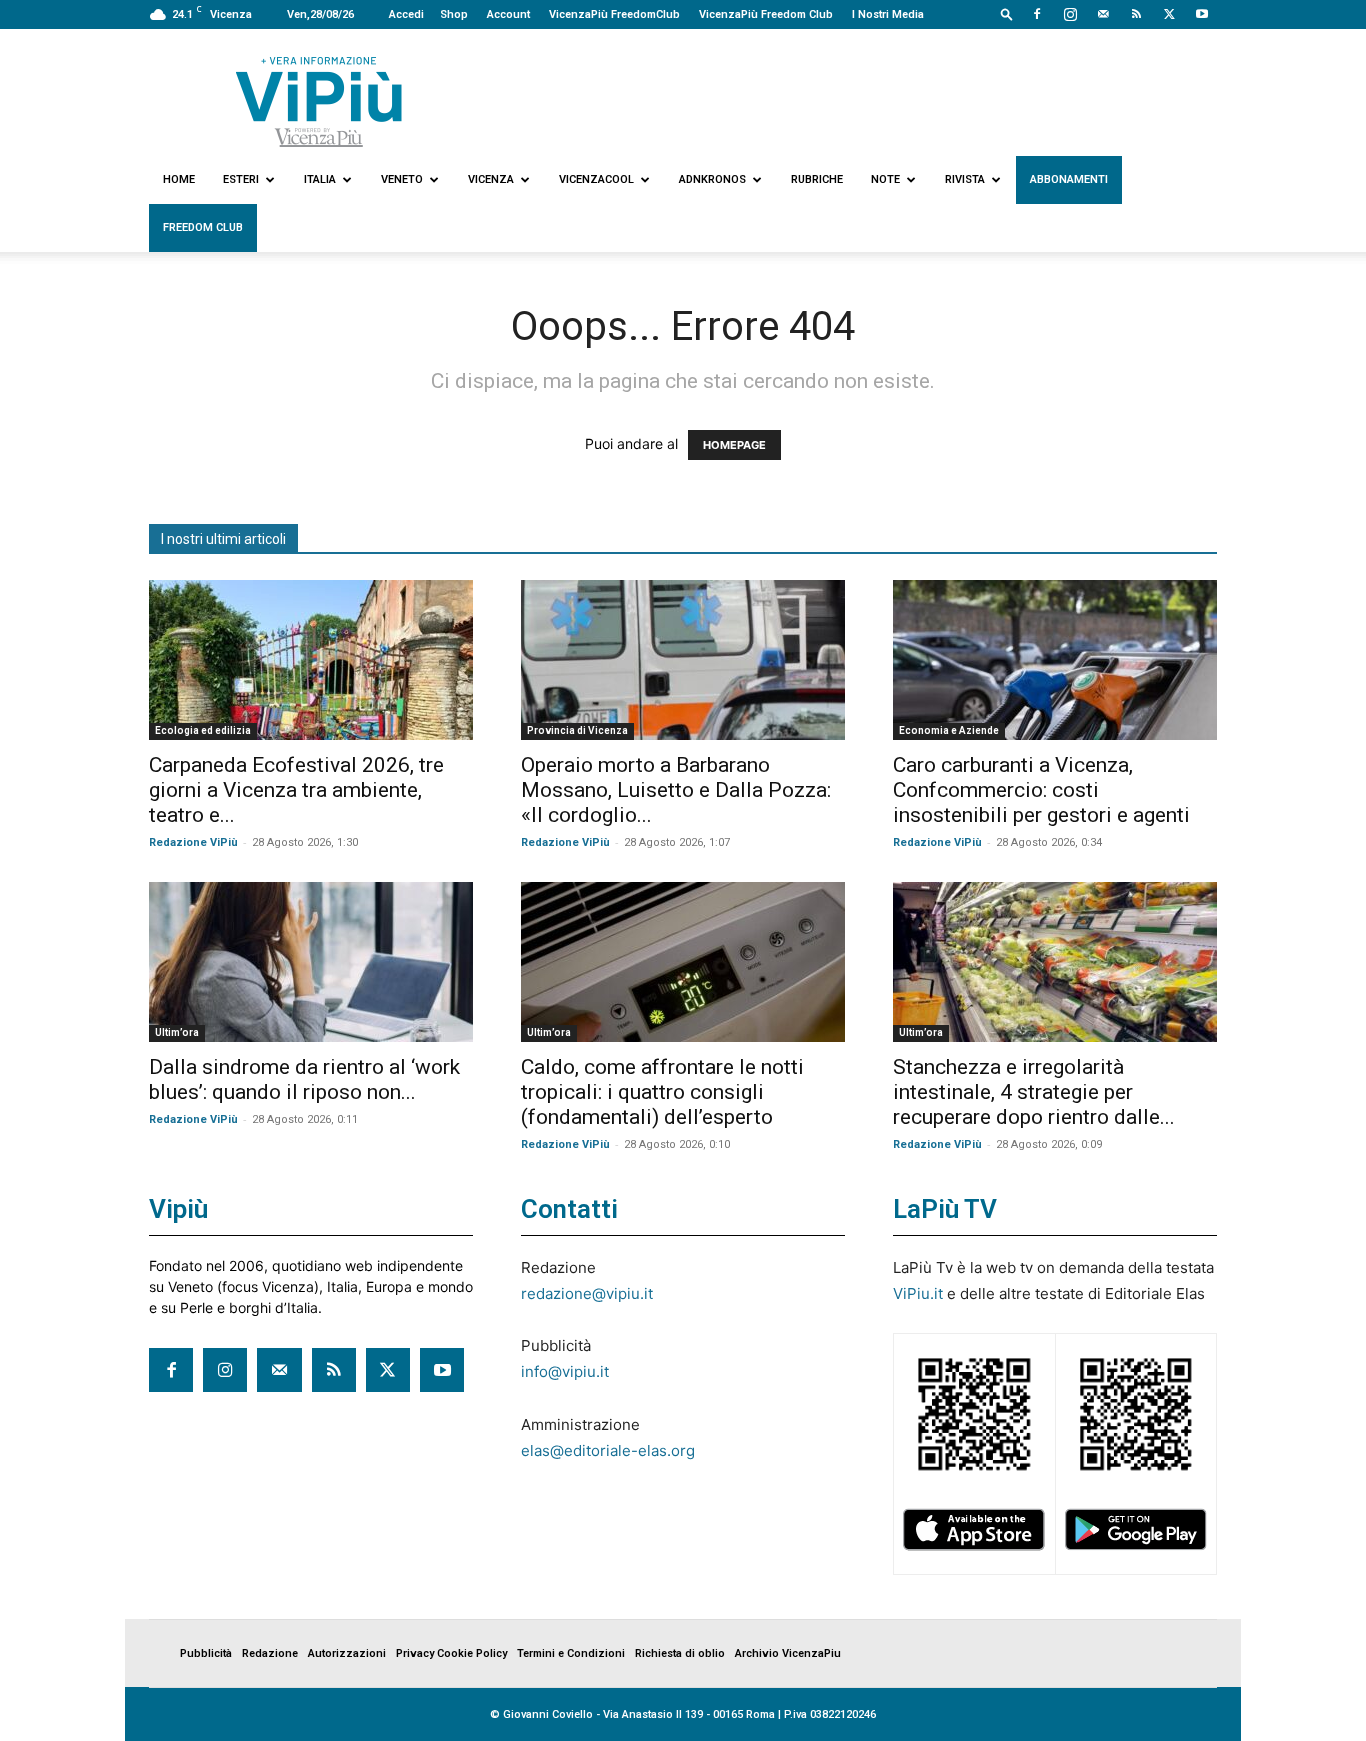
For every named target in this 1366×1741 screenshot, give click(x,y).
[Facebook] (1037, 14)
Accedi (406, 14)
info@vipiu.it (565, 1371)
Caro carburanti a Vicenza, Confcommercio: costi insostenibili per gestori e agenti (1041, 790)
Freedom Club (203, 227)
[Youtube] (1202, 14)
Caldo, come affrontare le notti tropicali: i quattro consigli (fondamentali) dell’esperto (662, 1092)
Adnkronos (712, 179)
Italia (320, 179)
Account (508, 14)
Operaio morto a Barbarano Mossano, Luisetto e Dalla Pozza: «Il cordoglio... (676, 790)
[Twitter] (1169, 14)
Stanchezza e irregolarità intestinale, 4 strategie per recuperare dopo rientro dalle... (1034, 1092)
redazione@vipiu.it (587, 1293)
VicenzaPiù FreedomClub (614, 14)
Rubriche (817, 179)
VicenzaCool (596, 179)
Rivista (965, 179)
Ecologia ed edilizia (203, 730)
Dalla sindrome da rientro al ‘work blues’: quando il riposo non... (304, 1079)
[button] (1007, 13)
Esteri (241, 179)
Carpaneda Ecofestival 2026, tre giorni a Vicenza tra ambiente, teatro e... (296, 790)
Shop (454, 14)
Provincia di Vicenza (577, 730)
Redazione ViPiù (193, 842)
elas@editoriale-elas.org (608, 1450)
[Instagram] (1070, 14)
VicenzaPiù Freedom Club (766, 14)
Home (179, 179)
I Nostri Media (888, 14)
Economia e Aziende (949, 730)
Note (885, 179)
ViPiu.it (918, 1293)
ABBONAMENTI (1069, 179)
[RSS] (1136, 14)
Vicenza (491, 179)
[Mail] (1103, 14)
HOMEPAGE (734, 445)
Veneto (402, 179)
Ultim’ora (177, 1032)
